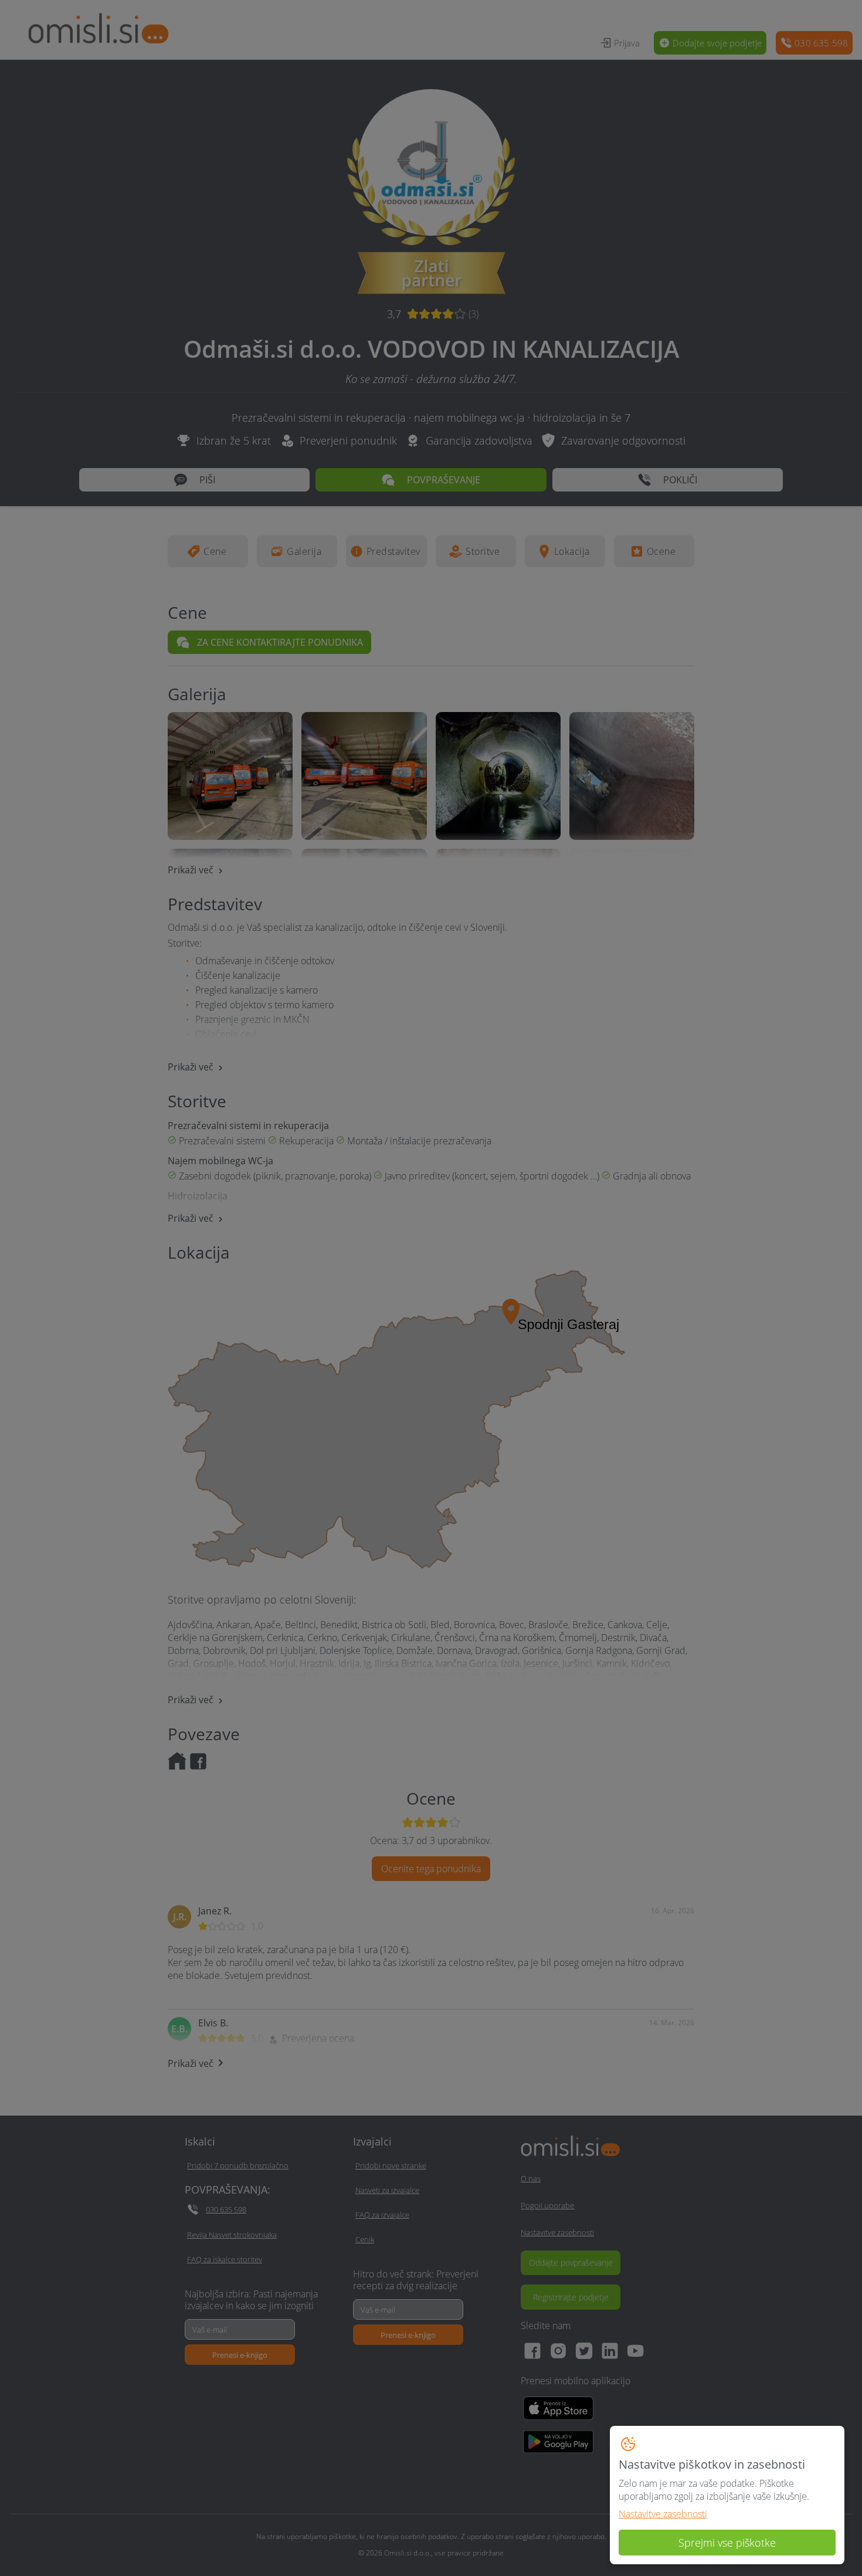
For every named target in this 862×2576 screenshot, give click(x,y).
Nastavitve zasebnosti (663, 2514)
